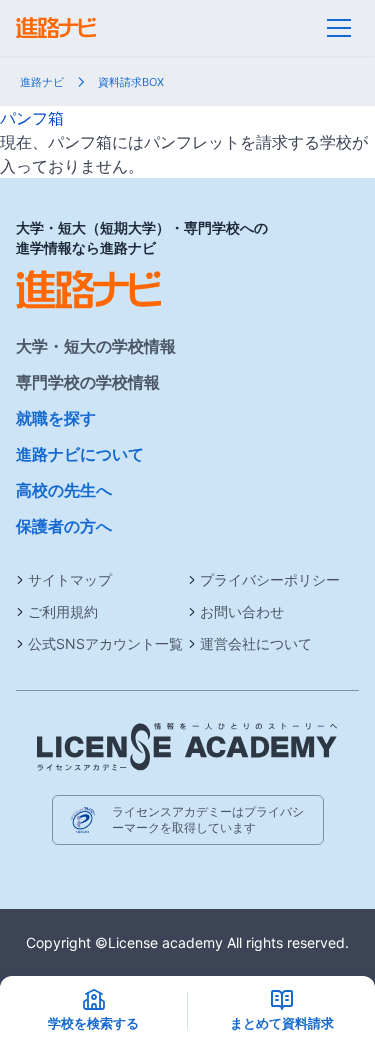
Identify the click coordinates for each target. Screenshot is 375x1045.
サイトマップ (70, 579)
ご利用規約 (63, 611)
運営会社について (256, 643)
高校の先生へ (64, 490)
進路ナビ (42, 82)
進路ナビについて (80, 454)
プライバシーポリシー (270, 579)
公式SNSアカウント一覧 (105, 643)
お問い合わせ (242, 611)
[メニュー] (339, 28)
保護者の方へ (64, 526)
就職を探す (56, 418)
